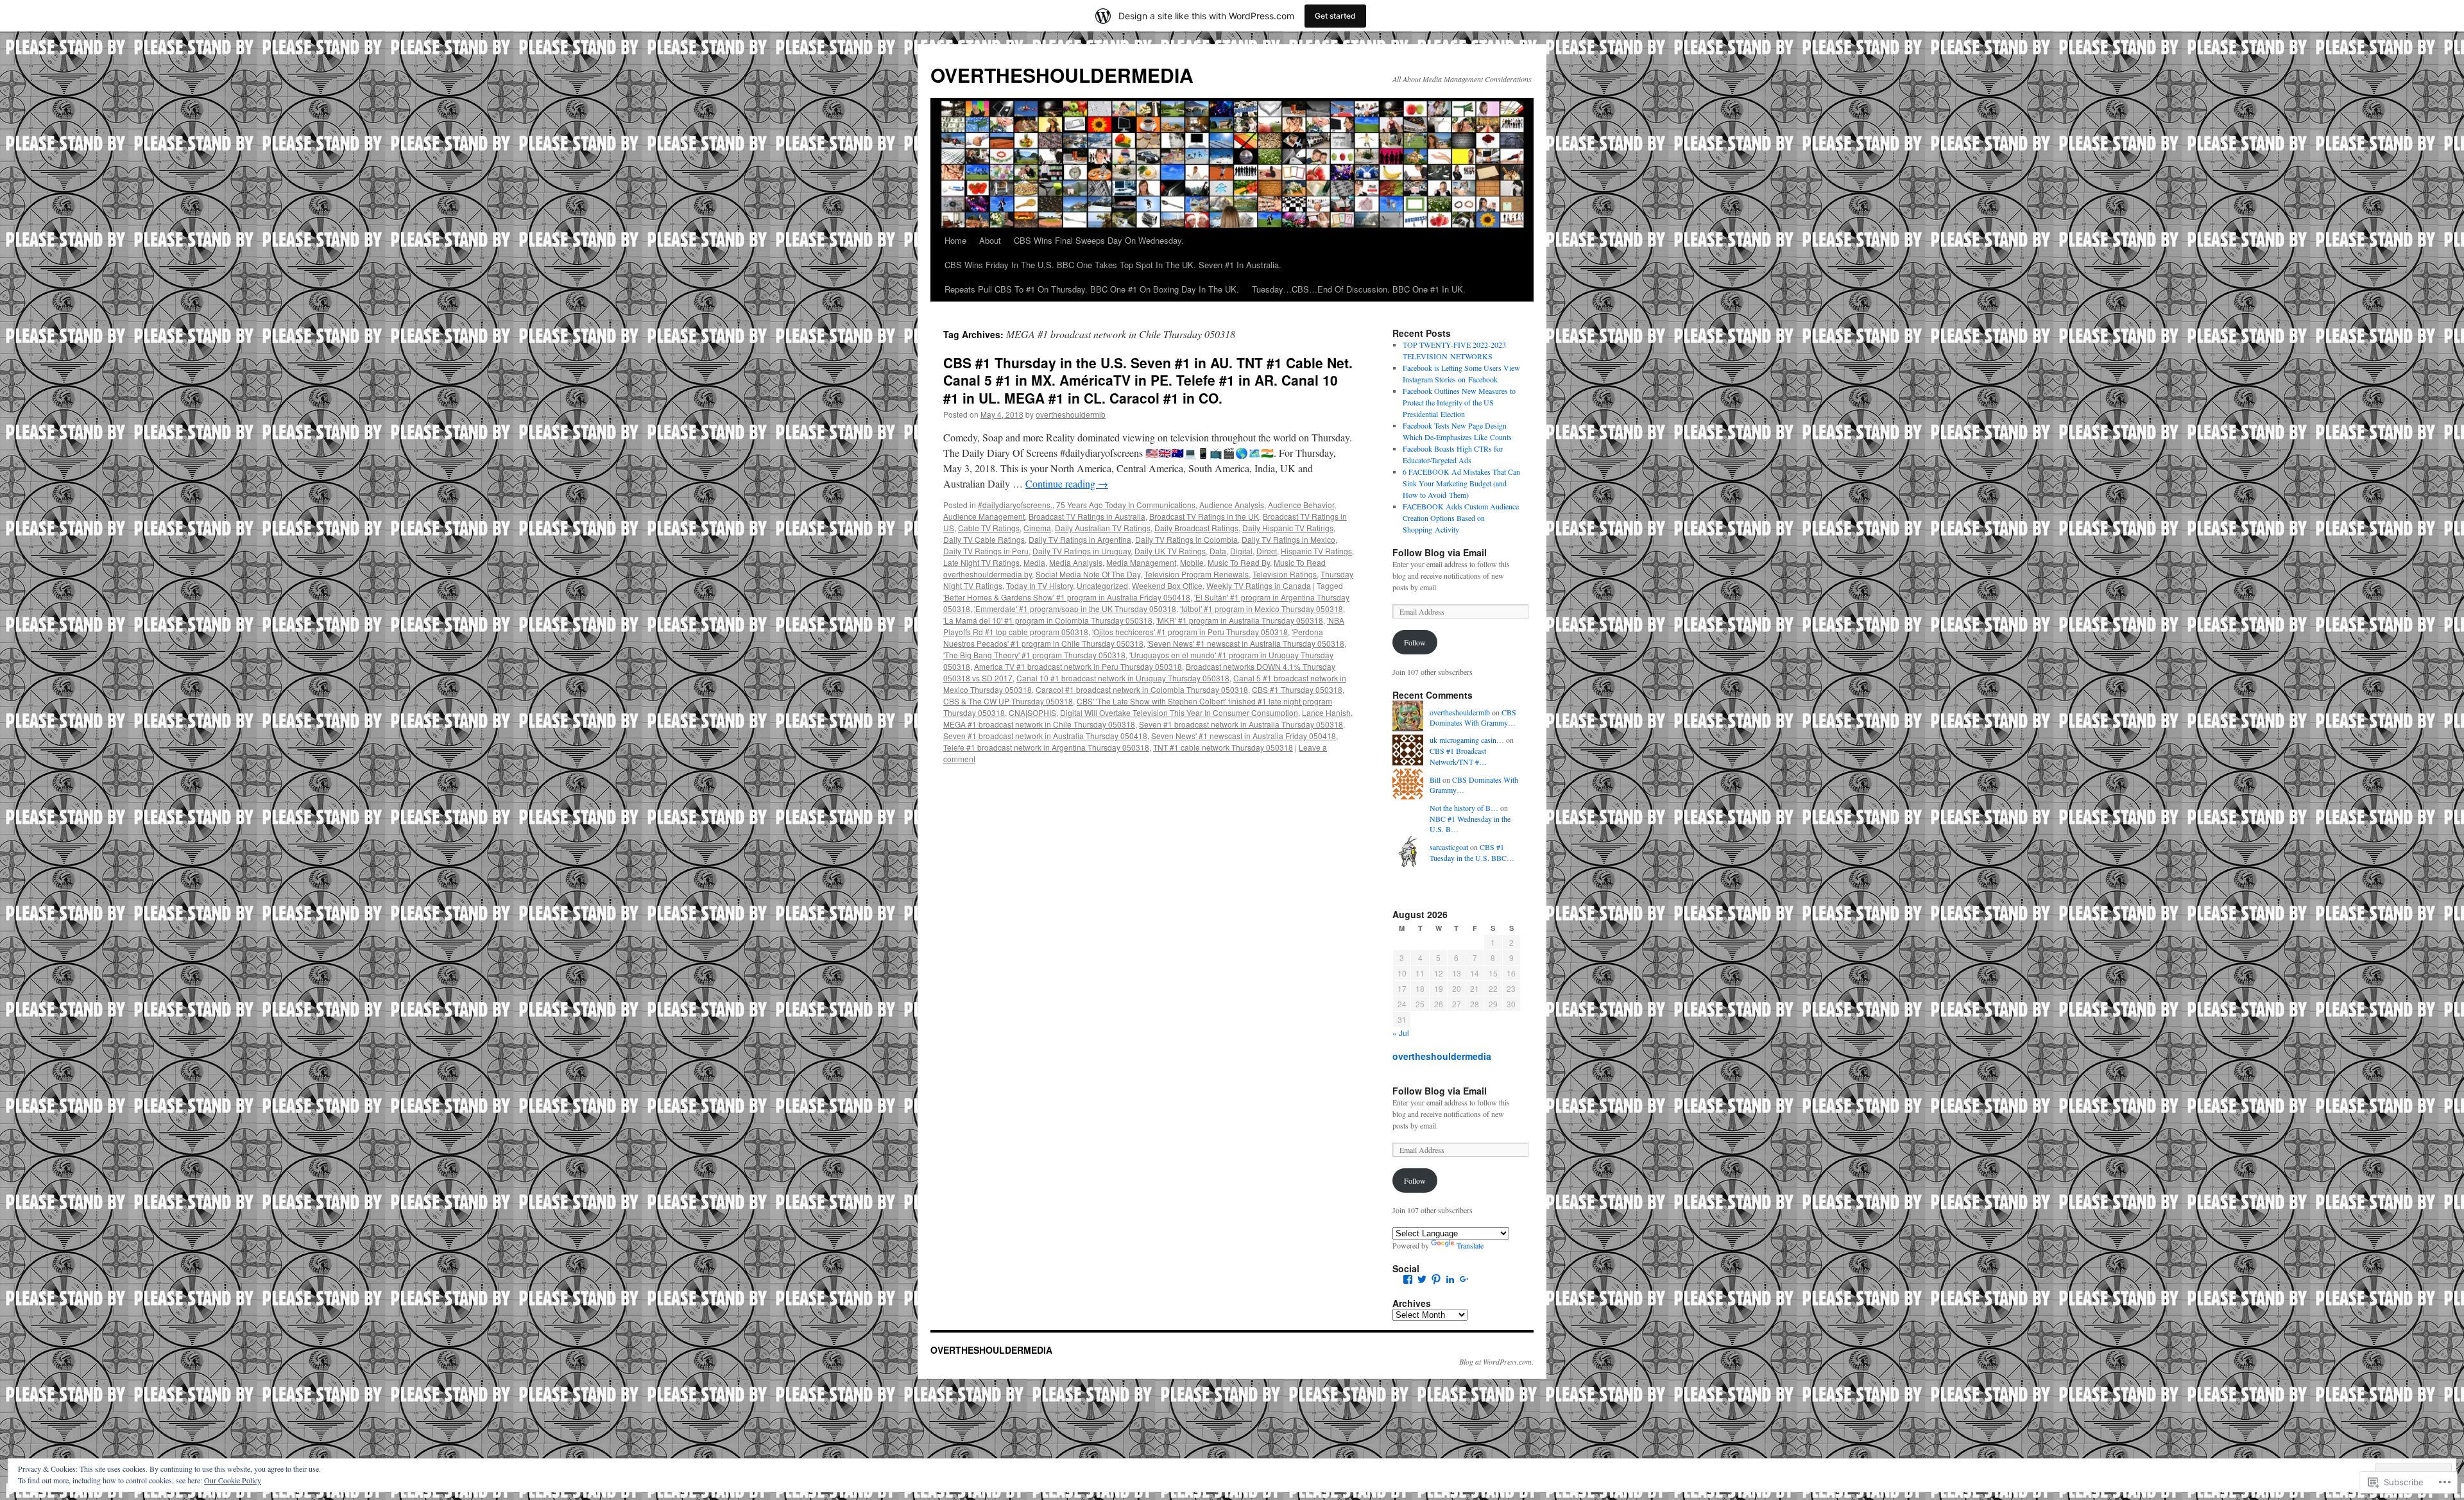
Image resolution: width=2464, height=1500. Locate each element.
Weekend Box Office (1167, 585)
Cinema (1037, 528)
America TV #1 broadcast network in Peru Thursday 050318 (1078, 666)
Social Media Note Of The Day (1088, 574)
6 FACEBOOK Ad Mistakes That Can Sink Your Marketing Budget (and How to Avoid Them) (1461, 483)
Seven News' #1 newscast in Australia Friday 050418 (1244, 736)
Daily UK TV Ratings (1170, 551)
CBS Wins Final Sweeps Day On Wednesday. (1099, 240)
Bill (1435, 780)
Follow (1415, 642)
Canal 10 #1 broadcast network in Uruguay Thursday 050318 (1123, 678)
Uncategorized (1102, 585)
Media (1034, 562)
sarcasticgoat (1449, 847)
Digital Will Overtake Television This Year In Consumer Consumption (1179, 712)
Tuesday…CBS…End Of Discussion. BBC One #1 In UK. (1359, 289)
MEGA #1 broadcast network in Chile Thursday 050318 (1039, 724)
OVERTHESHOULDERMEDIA (1062, 75)
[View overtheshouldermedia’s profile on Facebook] (1408, 1279)
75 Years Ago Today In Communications (1126, 505)
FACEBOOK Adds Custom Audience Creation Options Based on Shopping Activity (1461, 518)
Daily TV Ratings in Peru (986, 551)
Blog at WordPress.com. (1496, 1361)
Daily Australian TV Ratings (1103, 528)
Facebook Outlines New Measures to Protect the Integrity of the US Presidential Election (1459, 402)
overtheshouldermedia (1442, 1056)
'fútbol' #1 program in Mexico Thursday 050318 (1262, 609)
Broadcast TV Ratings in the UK (1204, 516)
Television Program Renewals (1196, 574)
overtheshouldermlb (1071, 414)
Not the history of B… (1464, 808)
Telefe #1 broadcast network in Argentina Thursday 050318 (1046, 747)
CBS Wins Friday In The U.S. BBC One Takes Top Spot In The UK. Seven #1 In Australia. (1113, 265)
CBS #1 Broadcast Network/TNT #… (1458, 756)
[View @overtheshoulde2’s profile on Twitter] (1422, 1279)
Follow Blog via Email (1440, 552)
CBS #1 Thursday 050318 (1297, 689)
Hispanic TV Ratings (1316, 551)
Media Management (1141, 562)
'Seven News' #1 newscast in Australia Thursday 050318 (1246, 643)
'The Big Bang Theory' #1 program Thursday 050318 (1034, 655)
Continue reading (1067, 483)
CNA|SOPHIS (1032, 712)
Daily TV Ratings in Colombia (1186, 539)
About (990, 240)
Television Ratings (1285, 574)
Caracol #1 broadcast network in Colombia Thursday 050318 (1142, 689)
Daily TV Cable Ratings (984, 539)
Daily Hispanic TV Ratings (1288, 528)
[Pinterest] (1436, 1279)
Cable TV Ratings (989, 528)
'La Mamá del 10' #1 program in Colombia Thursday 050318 (1048, 620)
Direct (1267, 551)
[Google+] (1464, 1279)
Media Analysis (1076, 562)
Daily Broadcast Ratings (1196, 528)
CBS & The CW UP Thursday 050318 (1008, 701)
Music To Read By (1239, 562)
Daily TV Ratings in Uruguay (1082, 551)
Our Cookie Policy (233, 1480)
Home (955, 240)
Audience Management (984, 516)
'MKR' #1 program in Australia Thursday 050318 (1240, 620)
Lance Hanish (1326, 712)
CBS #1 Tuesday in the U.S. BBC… (1472, 852)
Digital (1241, 551)
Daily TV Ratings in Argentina (1080, 539)
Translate (1470, 1245)
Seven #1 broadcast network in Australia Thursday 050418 (1045, 736)
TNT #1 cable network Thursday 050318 (1223, 747)
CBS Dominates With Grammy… (1473, 718)
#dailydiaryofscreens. (1015, 505)
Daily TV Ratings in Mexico (1288, 539)
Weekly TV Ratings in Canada (1259, 585)
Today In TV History (1039, 585)
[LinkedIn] (1450, 1279)
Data (1218, 551)
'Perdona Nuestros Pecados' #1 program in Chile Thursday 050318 (1133, 637)
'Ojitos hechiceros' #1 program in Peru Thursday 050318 (1190, 632)
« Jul (1401, 1033)
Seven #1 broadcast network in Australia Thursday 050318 (1241, 724)
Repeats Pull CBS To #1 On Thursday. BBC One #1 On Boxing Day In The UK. (1092, 289)
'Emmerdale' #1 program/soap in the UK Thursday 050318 (1075, 609)
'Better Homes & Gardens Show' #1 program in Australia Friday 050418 (1067, 597)
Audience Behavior (1301, 505)
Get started (1335, 16)
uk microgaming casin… (1467, 740)
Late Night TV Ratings (981, 562)
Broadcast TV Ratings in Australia (1087, 516)
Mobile (1192, 562)
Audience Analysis (1232, 505)
